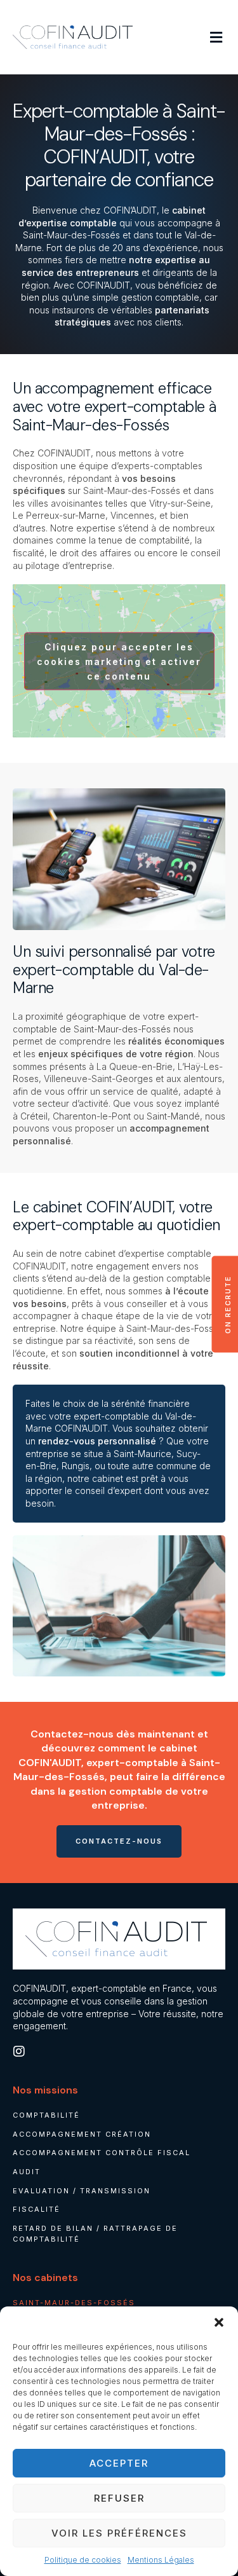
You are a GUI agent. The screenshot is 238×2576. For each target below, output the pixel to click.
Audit (27, 2172)
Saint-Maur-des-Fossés (74, 2303)
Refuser (119, 2498)
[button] (219, 2322)
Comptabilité (46, 2115)
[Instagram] (19, 2052)
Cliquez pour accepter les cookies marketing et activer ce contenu (119, 661)
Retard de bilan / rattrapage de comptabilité (95, 2234)
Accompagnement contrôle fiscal (102, 2153)
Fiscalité (36, 2209)
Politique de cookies (83, 2560)
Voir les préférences (119, 2533)
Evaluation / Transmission (82, 2191)
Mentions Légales (161, 2560)
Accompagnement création (82, 2134)
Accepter (119, 2463)
